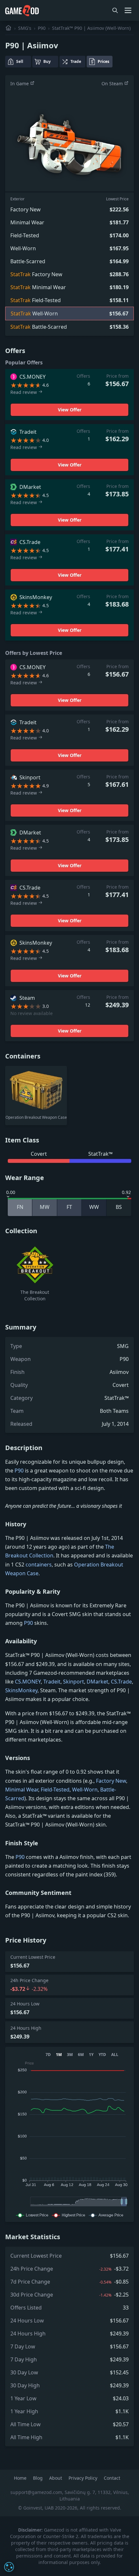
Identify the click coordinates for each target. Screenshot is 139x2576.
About (56, 2478)
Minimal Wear (22, 1790)
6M (81, 2055)
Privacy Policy (84, 2478)
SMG (123, 1346)
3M (70, 2055)
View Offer (70, 410)
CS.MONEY (28, 1682)
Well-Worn (85, 1790)
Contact (112, 2478)
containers (39, 1565)
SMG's (25, 28)
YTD (102, 2055)
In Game (20, 83)
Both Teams (114, 1411)
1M (59, 2055)
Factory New (111, 1781)
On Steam (113, 83)
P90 (42, 28)
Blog (38, 2478)
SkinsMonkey (21, 1690)
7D (48, 2055)
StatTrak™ (117, 1398)
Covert (121, 1385)
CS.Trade (121, 1682)
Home (21, 2478)
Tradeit (52, 1682)
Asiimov (119, 1372)
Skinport (74, 1682)
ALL (115, 2055)
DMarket (97, 1682)
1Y (91, 2055)
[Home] (8, 28)
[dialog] (9, 2567)
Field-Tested (55, 1790)
